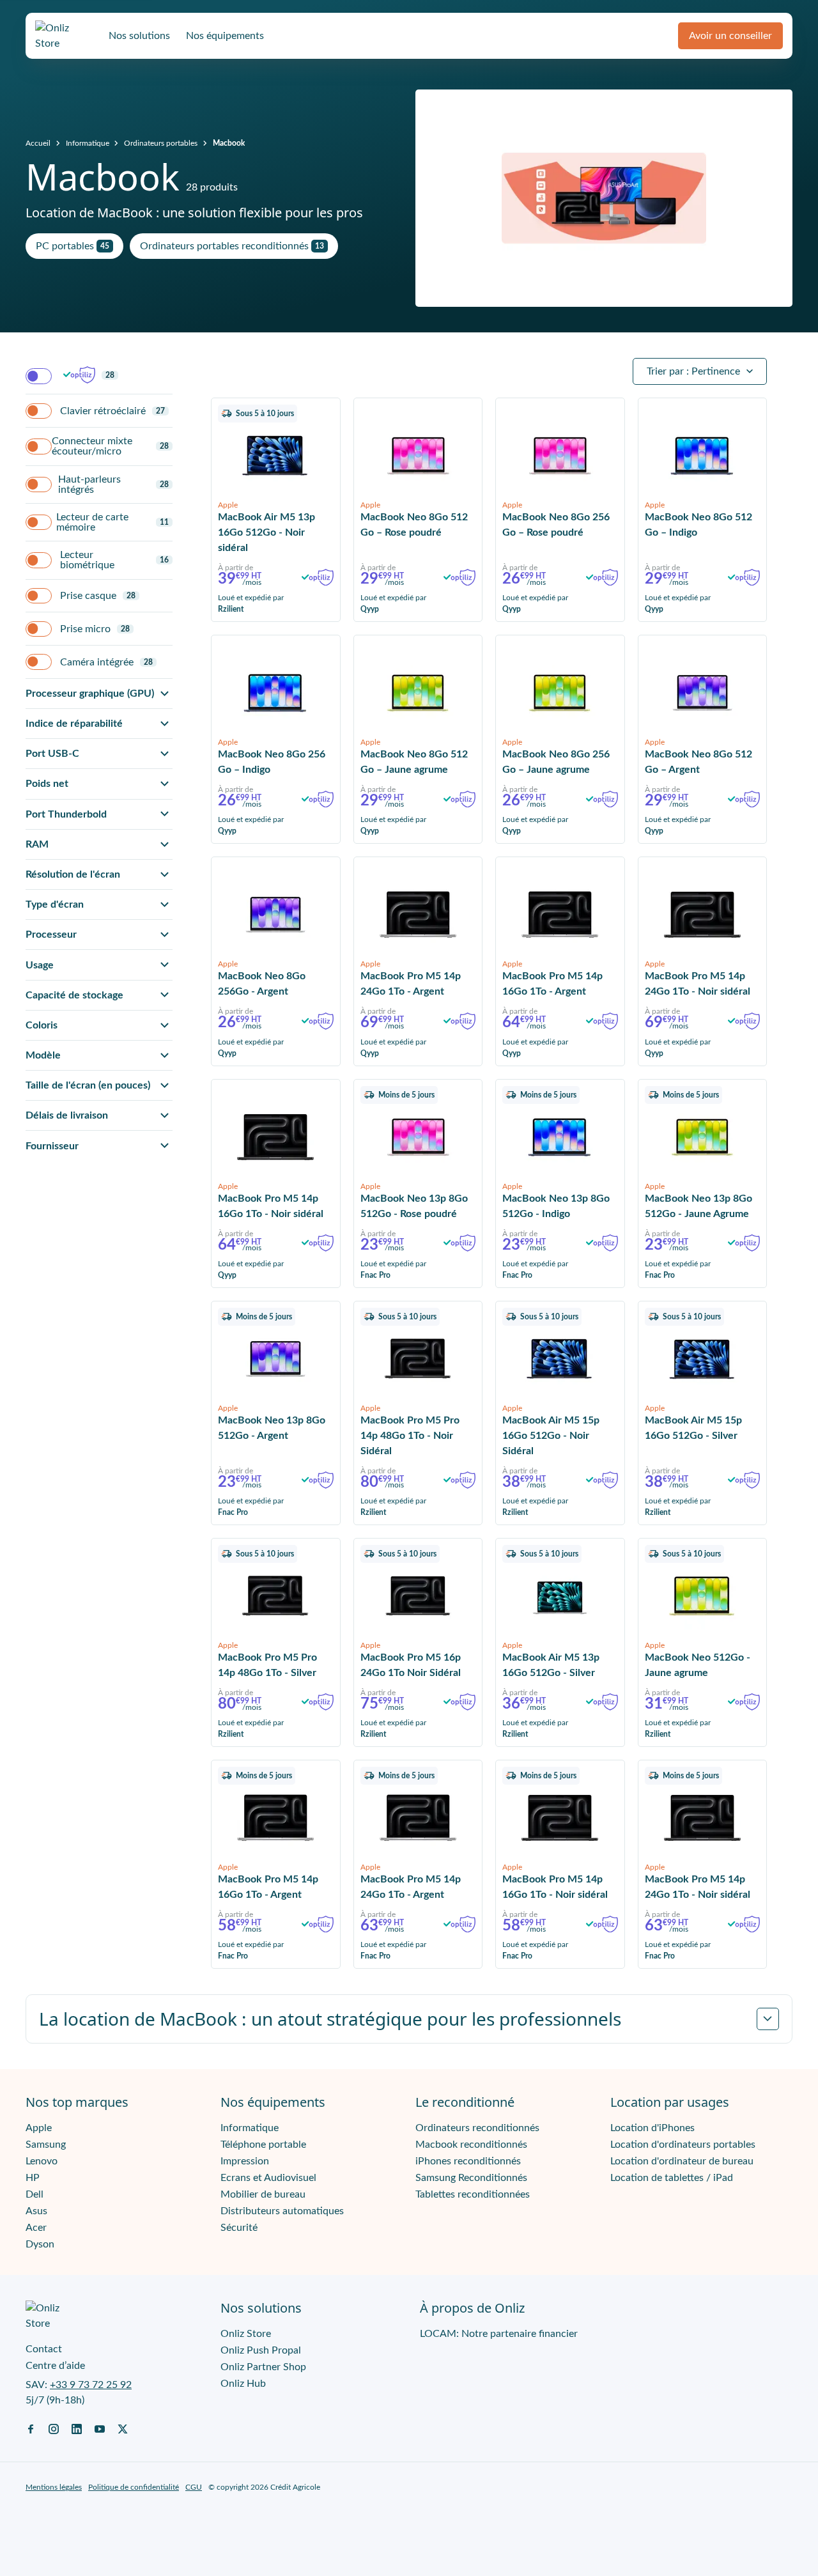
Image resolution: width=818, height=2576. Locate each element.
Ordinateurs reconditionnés (477, 2128)
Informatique (88, 143)
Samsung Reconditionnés (471, 2178)
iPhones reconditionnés (468, 2161)
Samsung (46, 2145)
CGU (194, 2487)
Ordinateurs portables (161, 143)
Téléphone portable (263, 2145)
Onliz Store (246, 2334)
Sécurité (239, 2228)
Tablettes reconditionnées (473, 2194)
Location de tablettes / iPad (672, 2178)
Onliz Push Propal (261, 2350)
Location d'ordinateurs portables (683, 2145)
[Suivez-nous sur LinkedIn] (77, 2428)
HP (33, 2178)
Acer (36, 2228)
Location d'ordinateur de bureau (682, 2161)
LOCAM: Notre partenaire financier (499, 2334)
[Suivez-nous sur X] (123, 2428)
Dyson (40, 2244)
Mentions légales (54, 2487)
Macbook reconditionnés (471, 2145)
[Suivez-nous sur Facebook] (31, 2428)
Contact (44, 2349)
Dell (35, 2194)
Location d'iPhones (652, 2128)
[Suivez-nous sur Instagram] (54, 2428)
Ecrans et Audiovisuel (268, 2178)
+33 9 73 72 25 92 (91, 2385)
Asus (36, 2211)
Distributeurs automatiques (282, 2211)
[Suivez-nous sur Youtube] (100, 2428)
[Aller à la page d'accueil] (64, 36)
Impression (245, 2161)
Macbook (229, 143)
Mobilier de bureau (263, 2194)
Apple (39, 2128)
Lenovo (42, 2161)
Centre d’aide (55, 2366)
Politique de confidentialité (134, 2487)
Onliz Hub (243, 2384)
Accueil (38, 143)
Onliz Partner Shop (263, 2367)
